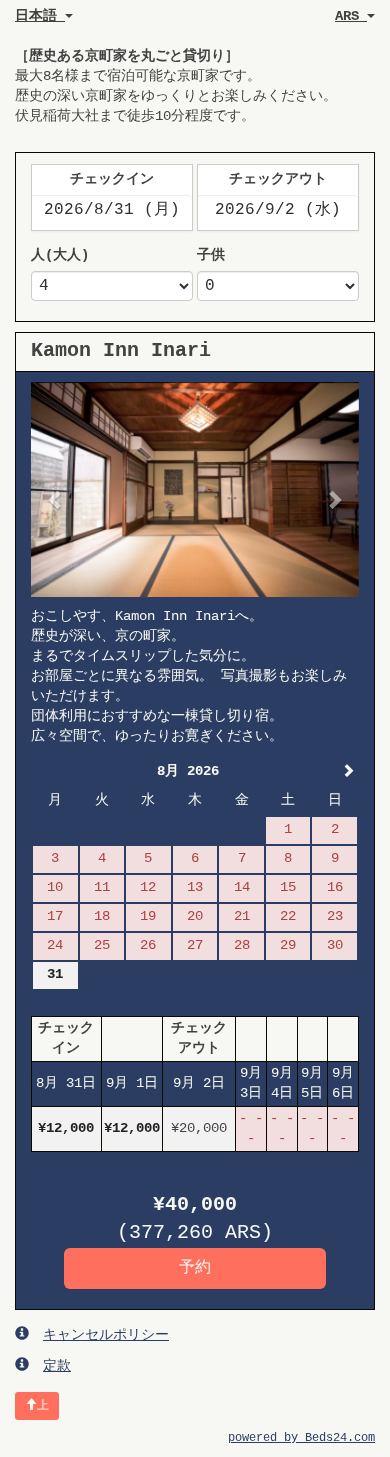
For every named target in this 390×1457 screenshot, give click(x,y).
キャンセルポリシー (106, 1335)
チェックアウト (278, 179)
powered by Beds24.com (301, 1438)
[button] (55, 489)
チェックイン (112, 179)
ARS (351, 16)
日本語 (40, 16)
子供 (211, 255)
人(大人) (60, 255)
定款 (57, 1366)
